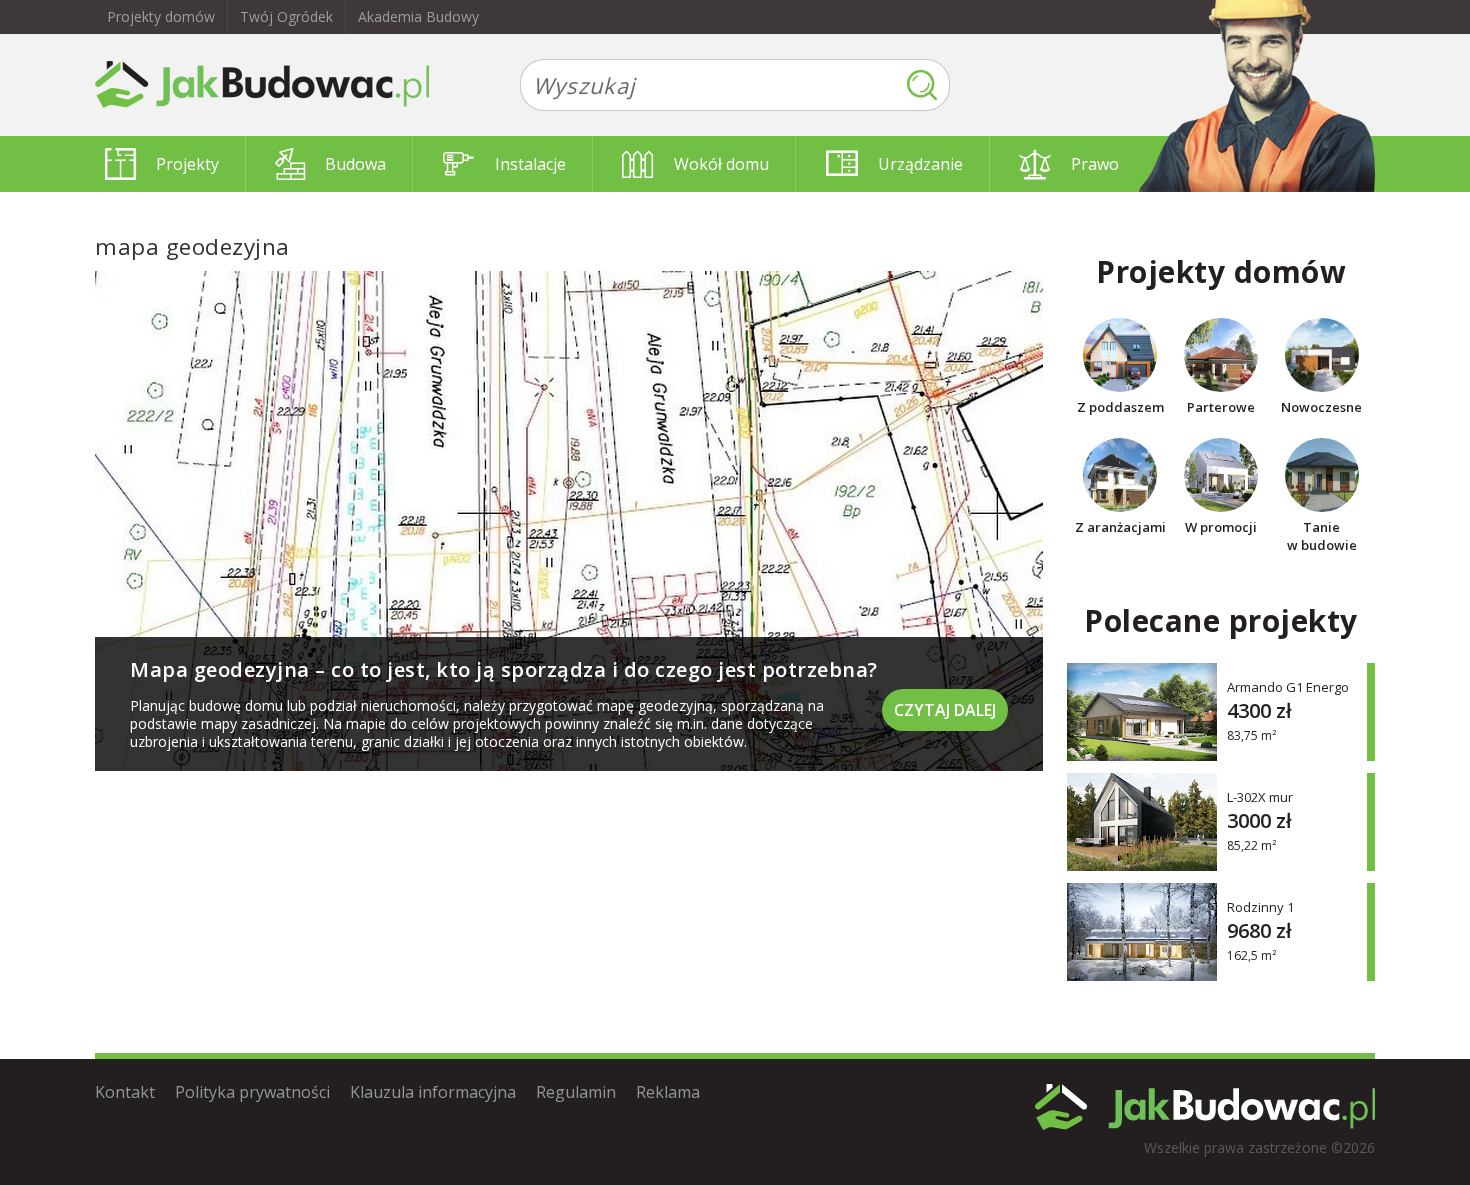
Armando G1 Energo (1288, 686)
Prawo (1095, 164)
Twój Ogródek (286, 16)
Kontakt (125, 1092)
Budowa (355, 164)
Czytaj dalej (945, 710)
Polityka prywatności (252, 1092)
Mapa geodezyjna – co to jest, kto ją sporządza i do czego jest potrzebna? (504, 669)
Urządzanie (920, 164)
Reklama (668, 1092)
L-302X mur (1260, 796)
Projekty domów (161, 16)
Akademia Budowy (418, 16)
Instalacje (530, 164)
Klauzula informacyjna (433, 1092)
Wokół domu (721, 164)
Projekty (187, 164)
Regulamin (576, 1092)
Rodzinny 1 (1260, 906)
